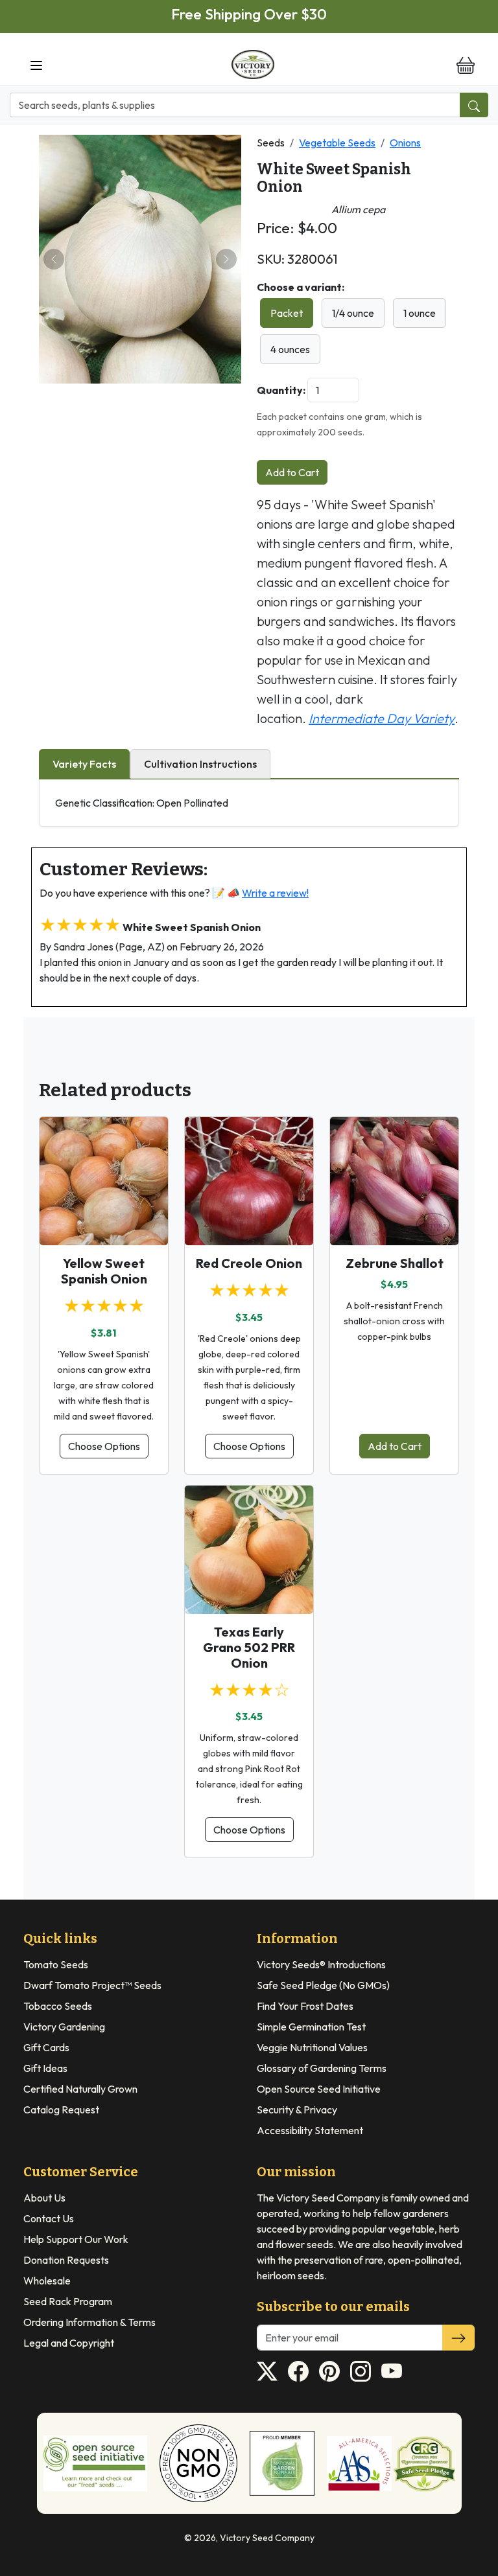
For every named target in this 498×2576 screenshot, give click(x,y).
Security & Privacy (297, 2110)
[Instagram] (361, 2371)
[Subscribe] (458, 2338)
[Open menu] (36, 65)
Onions (405, 143)
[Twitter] (267, 2371)
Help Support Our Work (76, 2239)
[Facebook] (298, 2371)
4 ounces (290, 349)
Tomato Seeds (56, 1964)
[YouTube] (392, 2371)
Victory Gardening (64, 2027)
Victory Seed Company (267, 2538)
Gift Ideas (45, 2068)
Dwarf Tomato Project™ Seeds (92, 1985)
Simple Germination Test (311, 2027)
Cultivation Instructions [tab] (200, 764)
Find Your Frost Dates (305, 2006)
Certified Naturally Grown (80, 2089)
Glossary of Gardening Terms (322, 2068)
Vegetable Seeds (337, 143)
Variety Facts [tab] (84, 764)
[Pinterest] (329, 2371)
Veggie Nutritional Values (312, 2047)
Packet (287, 313)
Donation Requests (66, 2260)
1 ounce (420, 313)
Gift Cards (46, 2047)
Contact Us (49, 2218)
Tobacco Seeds (58, 2006)
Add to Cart (292, 472)
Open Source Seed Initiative (319, 2089)
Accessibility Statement (310, 2130)
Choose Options (104, 1446)
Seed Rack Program (68, 2301)
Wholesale (47, 2281)
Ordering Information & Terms (89, 2322)
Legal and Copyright (69, 2343)
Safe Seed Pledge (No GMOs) (323, 1985)
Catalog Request (61, 2110)
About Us (44, 2198)
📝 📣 (260, 893)
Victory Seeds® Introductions (321, 1964)
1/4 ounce (353, 313)
